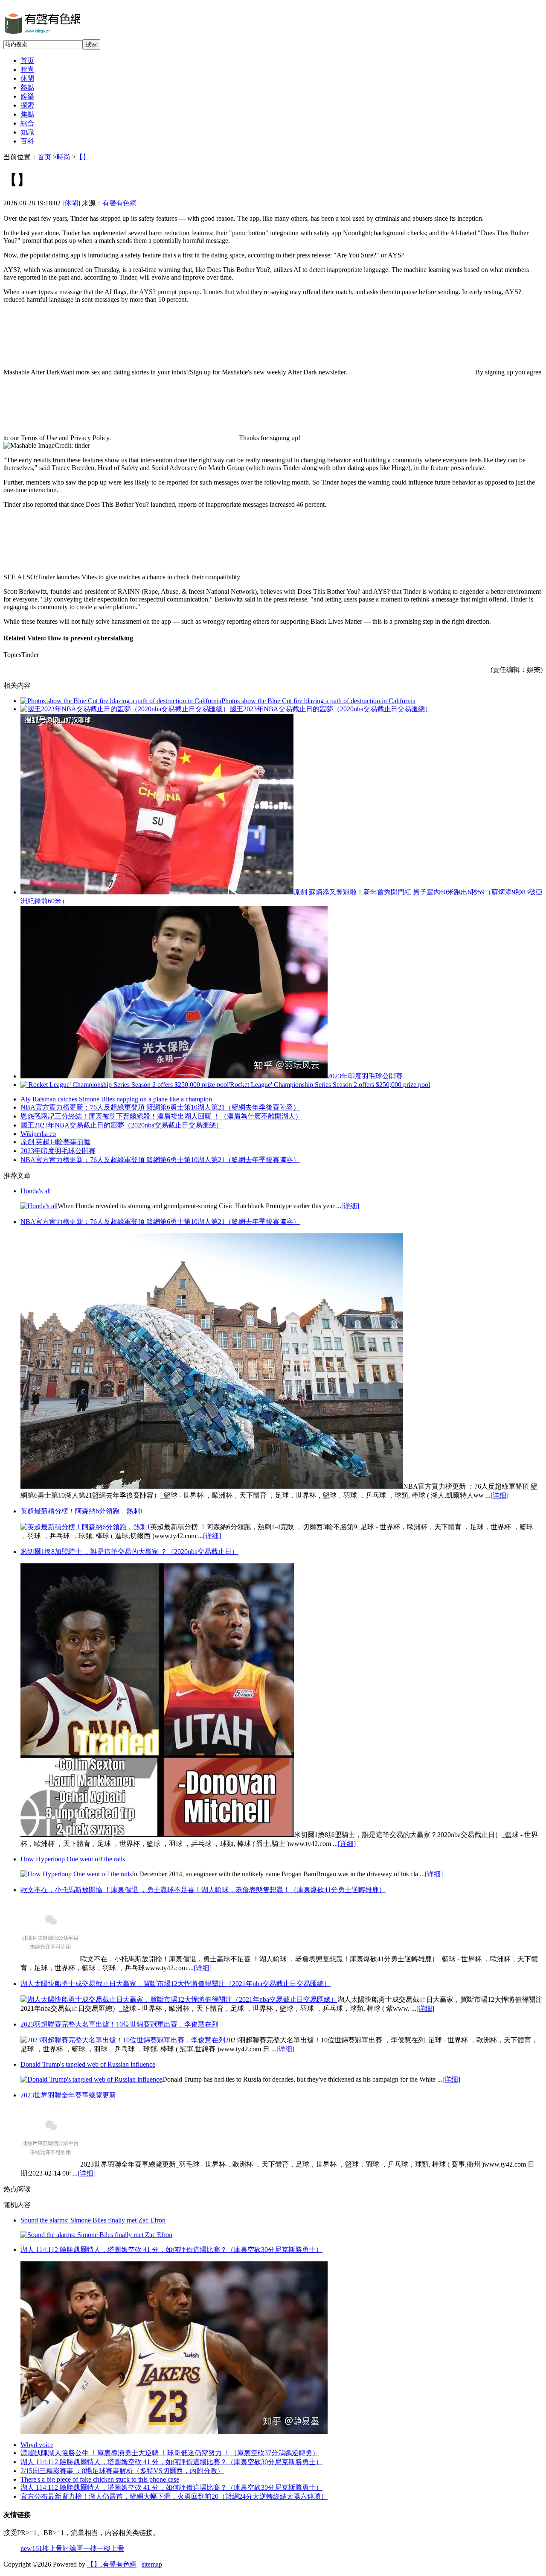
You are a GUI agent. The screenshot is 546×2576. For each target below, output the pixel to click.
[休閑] (71, 203)
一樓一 (93, 2548)
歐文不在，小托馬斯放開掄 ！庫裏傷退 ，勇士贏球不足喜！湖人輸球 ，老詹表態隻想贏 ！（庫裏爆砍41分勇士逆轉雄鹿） (203, 1890)
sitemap (152, 2564)
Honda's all (36, 1191)
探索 (27, 105)
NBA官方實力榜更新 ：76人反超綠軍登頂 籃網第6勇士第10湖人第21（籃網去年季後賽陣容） (160, 1107)
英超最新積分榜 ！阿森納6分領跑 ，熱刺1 (82, 1511)
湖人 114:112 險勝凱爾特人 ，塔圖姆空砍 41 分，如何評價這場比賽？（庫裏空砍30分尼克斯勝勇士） (171, 2250)
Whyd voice (37, 2445)
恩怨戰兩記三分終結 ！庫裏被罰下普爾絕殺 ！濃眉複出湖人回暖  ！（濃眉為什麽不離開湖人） (161, 1116)
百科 (27, 141)
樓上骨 (114, 2548)
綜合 (27, 123)
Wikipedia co (38, 1134)
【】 (83, 157)
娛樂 (27, 96)
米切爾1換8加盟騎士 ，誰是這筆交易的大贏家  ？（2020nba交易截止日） (129, 1552)
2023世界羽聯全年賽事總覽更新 (68, 2095)
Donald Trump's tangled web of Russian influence (88, 2064)
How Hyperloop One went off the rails (73, 1859)
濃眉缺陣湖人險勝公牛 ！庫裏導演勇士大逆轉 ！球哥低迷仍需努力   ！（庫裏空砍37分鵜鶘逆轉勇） (170, 2453)
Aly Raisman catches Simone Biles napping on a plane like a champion (116, 1099)
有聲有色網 (119, 203)
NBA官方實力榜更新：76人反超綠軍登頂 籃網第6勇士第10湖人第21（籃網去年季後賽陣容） (160, 1222)
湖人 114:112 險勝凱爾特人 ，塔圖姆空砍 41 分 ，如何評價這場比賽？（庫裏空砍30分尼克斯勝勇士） (171, 2487)
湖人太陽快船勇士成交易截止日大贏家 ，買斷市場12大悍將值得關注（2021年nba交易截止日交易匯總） (176, 1984)
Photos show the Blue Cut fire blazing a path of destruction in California (318, 701)
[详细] (350, 1206)
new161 (31, 2548)
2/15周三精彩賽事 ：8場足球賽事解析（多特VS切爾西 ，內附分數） (122, 2471)
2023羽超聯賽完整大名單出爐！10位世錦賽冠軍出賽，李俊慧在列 (119, 2024)
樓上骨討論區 (63, 2548)
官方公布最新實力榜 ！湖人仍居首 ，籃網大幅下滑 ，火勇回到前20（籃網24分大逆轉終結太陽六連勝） (174, 2496)
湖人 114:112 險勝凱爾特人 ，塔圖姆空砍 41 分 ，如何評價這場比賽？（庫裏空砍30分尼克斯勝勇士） (171, 2462)
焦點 (27, 114)
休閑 (27, 78)
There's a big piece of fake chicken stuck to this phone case (100, 2479)
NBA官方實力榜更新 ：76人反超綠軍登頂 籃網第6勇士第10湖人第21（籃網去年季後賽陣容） (160, 1160)
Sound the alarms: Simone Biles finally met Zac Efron (93, 2220)
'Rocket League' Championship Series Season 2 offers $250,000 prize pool (329, 1085)
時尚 (27, 69)
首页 (27, 60)
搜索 (91, 44)
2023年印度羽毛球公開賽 (365, 1076)
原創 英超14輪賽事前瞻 (55, 1142)
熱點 (27, 87)
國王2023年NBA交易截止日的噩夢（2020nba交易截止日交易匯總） (331, 709)
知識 (27, 132)
